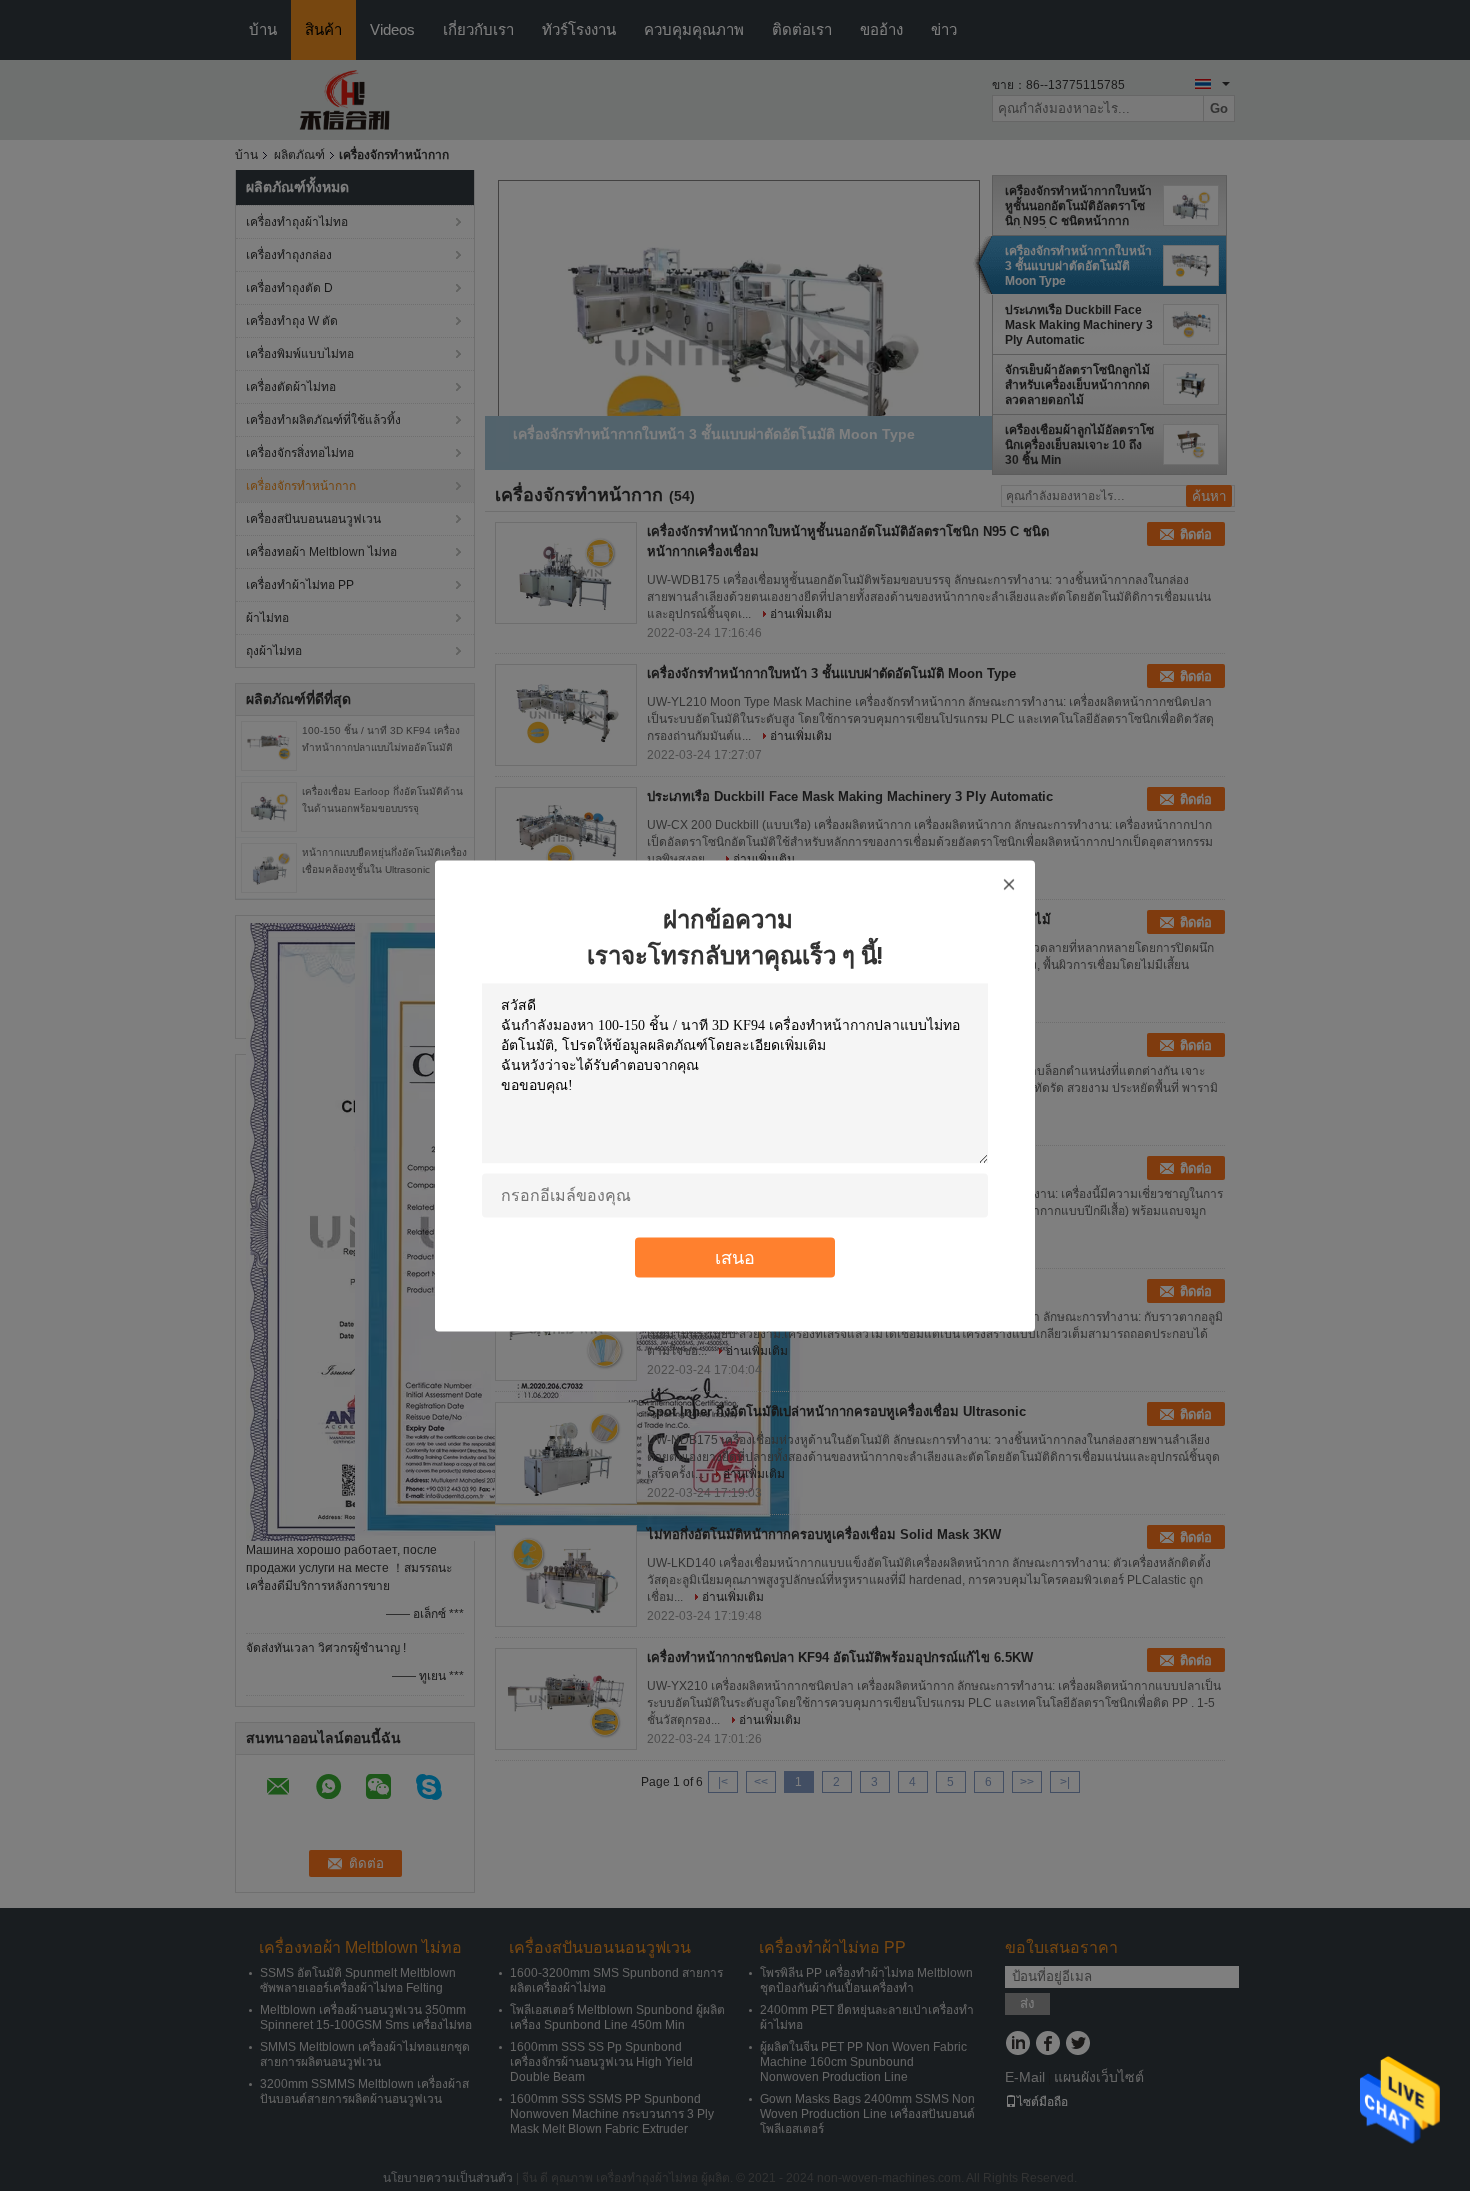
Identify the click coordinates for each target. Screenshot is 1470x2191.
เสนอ (735, 1256)
